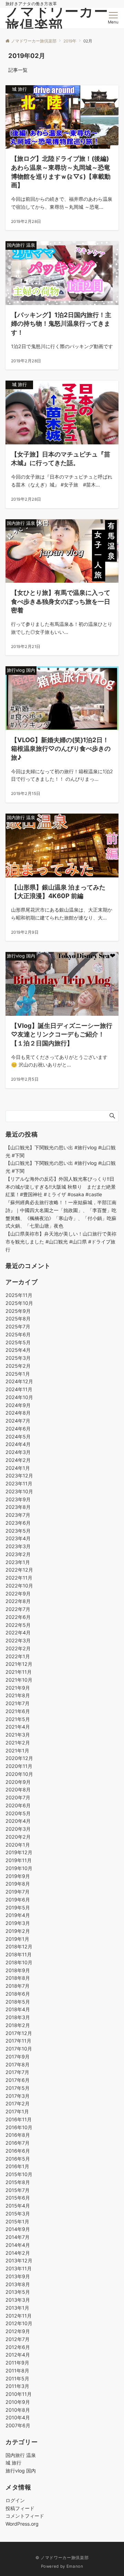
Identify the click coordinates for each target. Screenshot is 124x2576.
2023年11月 (19, 1483)
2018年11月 (19, 1954)
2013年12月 (19, 2260)
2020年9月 (18, 1782)
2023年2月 (18, 1554)
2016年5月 (18, 2159)
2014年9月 (18, 2229)
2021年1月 (17, 1751)
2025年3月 (18, 1358)
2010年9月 (18, 2402)
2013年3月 (18, 2300)
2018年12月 (19, 1946)
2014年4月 (18, 2245)
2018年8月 (18, 1978)
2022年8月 (18, 1601)
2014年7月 (18, 2237)
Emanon (75, 2566)
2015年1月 (17, 2221)
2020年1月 (18, 1845)
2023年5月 (18, 1531)
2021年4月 (18, 1727)
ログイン (15, 2500)
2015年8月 (18, 2182)
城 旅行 (13, 2463)
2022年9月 (18, 1594)
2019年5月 (18, 1908)
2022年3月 (18, 1640)
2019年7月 (18, 1892)
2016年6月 (18, 2151)
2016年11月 (19, 2119)
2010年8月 (18, 2410)
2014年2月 (18, 2253)
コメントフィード (25, 2516)
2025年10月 (19, 1303)
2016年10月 (19, 2127)
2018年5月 (18, 2002)
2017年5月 (18, 2088)
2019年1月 (17, 1939)
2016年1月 (17, 2166)
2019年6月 (18, 1900)
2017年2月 (18, 2103)
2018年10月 (19, 1962)
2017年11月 (18, 2041)
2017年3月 (18, 2096)
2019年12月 (19, 1852)
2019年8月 (18, 1884)
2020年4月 (18, 1821)
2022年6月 (18, 1617)
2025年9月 (18, 1311)
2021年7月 (18, 1703)
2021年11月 (19, 1672)
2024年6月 (18, 1429)
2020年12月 (19, 1758)
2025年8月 (18, 1319)
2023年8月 (18, 1507)
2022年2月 (18, 1648)
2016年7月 (18, 2143)
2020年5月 (18, 1813)
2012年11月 (19, 2316)
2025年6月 (18, 1334)
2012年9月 (18, 2331)
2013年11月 (19, 2268)
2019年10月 (19, 1868)
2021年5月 (18, 1719)
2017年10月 (19, 2049)
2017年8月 (18, 2064)
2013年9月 (18, 2276)
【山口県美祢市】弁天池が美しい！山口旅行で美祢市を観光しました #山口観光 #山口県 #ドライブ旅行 (61, 1242)
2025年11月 (19, 1295)
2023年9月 (18, 1499)
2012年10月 (19, 2323)
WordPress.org (22, 2524)
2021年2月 (18, 1743)
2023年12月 (19, 1476)
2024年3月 (18, 1452)
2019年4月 (18, 1915)
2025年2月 (18, 1366)
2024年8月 (18, 1413)
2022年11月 (19, 1578)
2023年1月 (18, 1562)
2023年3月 (18, 1546)
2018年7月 (18, 1986)
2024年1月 (18, 1468)
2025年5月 (18, 1342)
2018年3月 (18, 2017)
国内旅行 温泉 (21, 2455)
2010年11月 (19, 2394)
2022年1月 (18, 1656)
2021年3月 (18, 1735)
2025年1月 (18, 1374)
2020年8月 (18, 1790)
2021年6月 (18, 1711)
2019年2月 (18, 1931)
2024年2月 (18, 1460)
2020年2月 (18, 1837)
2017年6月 (18, 2080)
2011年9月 (17, 2363)
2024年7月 (18, 1421)
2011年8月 (17, 2371)
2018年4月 (18, 2009)
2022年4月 (18, 1633)
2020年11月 (19, 1766)
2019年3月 (18, 1923)
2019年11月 (19, 1860)
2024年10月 (19, 1397)
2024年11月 (19, 1389)
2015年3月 (18, 2214)
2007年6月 (18, 2425)
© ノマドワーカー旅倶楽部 (62, 2558)
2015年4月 (18, 2206)
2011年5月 (17, 2378)
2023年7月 (18, 1515)
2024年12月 (19, 1381)
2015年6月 (18, 2198)
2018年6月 (18, 1994)
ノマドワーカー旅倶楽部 (57, 18)
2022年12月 (19, 1570)
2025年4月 (18, 1350)
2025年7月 (18, 1326)
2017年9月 (18, 2057)
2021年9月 (18, 1688)
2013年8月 (18, 2284)
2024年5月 (18, 1437)
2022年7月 (18, 1609)
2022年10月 (19, 1586)
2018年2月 (18, 2025)
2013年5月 (18, 2292)
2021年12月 (19, 1664)
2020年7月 (18, 1797)
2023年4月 (18, 1538)
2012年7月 (18, 2339)
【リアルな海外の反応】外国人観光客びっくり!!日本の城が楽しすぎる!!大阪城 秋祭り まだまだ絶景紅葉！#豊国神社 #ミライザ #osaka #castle (61, 1187)
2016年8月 (18, 2135)
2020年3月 (18, 1829)
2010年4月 (18, 2417)
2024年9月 (18, 1405)
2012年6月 (18, 2347)
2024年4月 (18, 1444)
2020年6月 (18, 1805)
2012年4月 (18, 2355)
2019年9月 (18, 1876)
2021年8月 (18, 1695)
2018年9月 (18, 1970)
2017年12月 (19, 2033)
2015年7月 (18, 2190)
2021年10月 (19, 1680)
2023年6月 (18, 1523)
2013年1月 (17, 2308)
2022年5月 (18, 1625)
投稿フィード (20, 2508)
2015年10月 (19, 2174)
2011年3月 (17, 2386)
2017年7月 (17, 2072)
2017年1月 (17, 2111)
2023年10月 (19, 1491)
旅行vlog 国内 (21, 2471)
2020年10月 (19, 1774)
